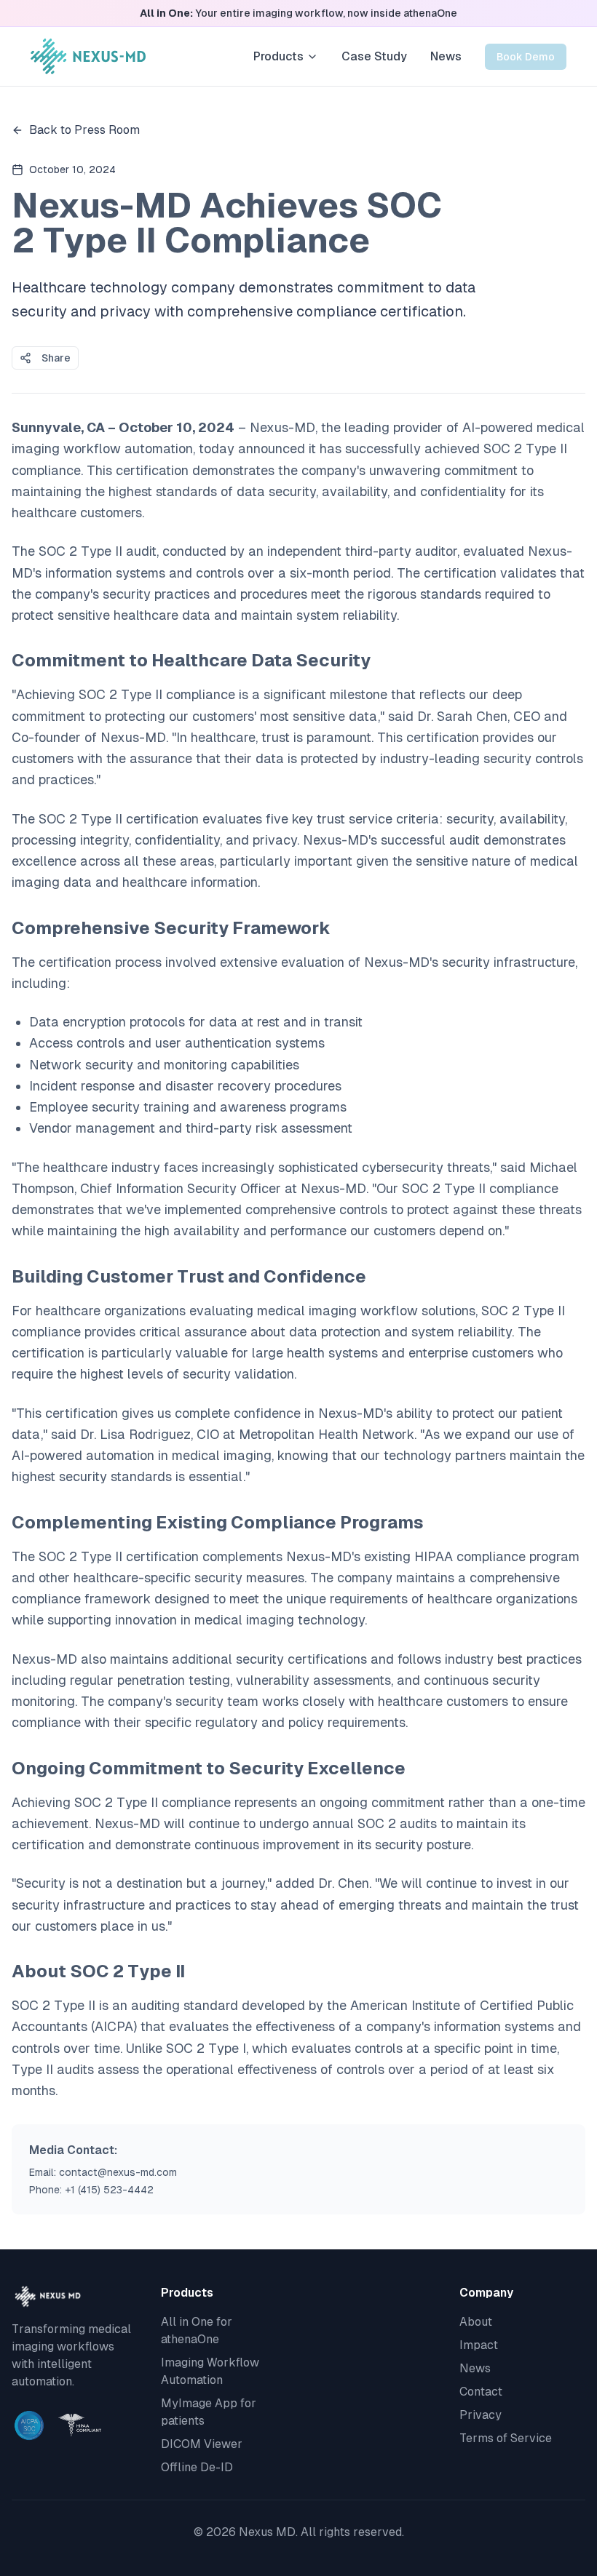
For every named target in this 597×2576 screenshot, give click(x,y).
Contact (481, 2392)
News (446, 56)
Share (56, 358)
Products (278, 56)
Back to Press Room (84, 130)
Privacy (481, 2415)
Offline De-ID (197, 2467)
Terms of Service (506, 2438)
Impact (479, 2345)
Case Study (374, 56)
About (476, 2322)
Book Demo (526, 57)
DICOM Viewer (202, 2444)
